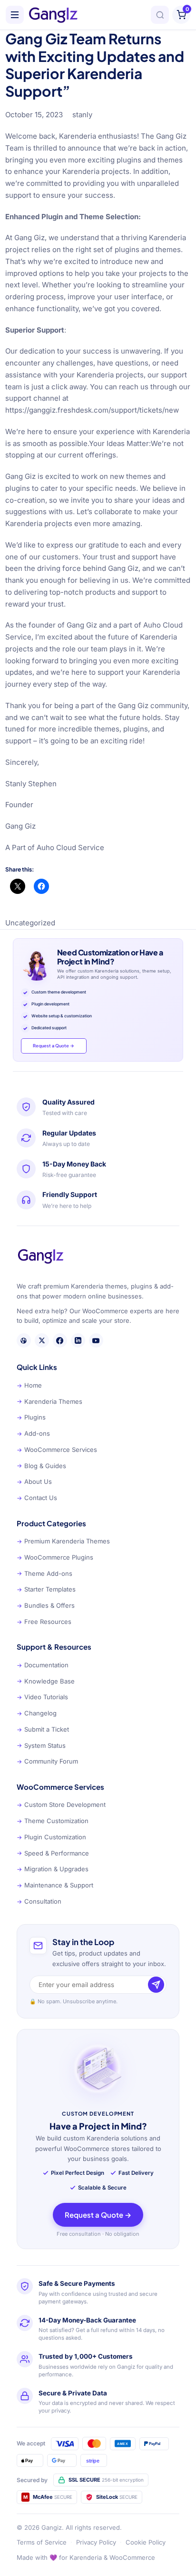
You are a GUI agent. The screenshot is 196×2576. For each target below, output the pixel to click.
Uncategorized (30, 923)
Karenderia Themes (49, 1401)
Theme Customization (53, 1821)
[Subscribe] (156, 1985)
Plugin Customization (51, 1837)
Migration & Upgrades (53, 1869)
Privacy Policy (96, 2542)
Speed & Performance (53, 1853)
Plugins (31, 1417)
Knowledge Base (46, 1681)
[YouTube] (96, 1340)
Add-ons (33, 1433)
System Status (41, 1745)
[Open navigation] (15, 15)
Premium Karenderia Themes (63, 1541)
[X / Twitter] (42, 1340)
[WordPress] (24, 1340)
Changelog (37, 1713)
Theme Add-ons (44, 1573)
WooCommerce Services (57, 1450)
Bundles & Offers (46, 1605)
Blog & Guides (41, 1466)
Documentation (43, 1665)
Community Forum (47, 1761)
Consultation (39, 1901)
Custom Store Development (61, 1805)
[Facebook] (60, 1340)
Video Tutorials (42, 1697)
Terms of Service (42, 2542)
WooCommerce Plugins (55, 1557)
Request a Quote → (54, 1045)
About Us (34, 1481)
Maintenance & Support (55, 1885)
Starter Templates (46, 1589)
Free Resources (44, 1622)
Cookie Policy (146, 2542)
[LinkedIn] (78, 1340)
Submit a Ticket (43, 1729)
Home (29, 1385)
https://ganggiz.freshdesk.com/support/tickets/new (92, 410)
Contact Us (37, 1498)
